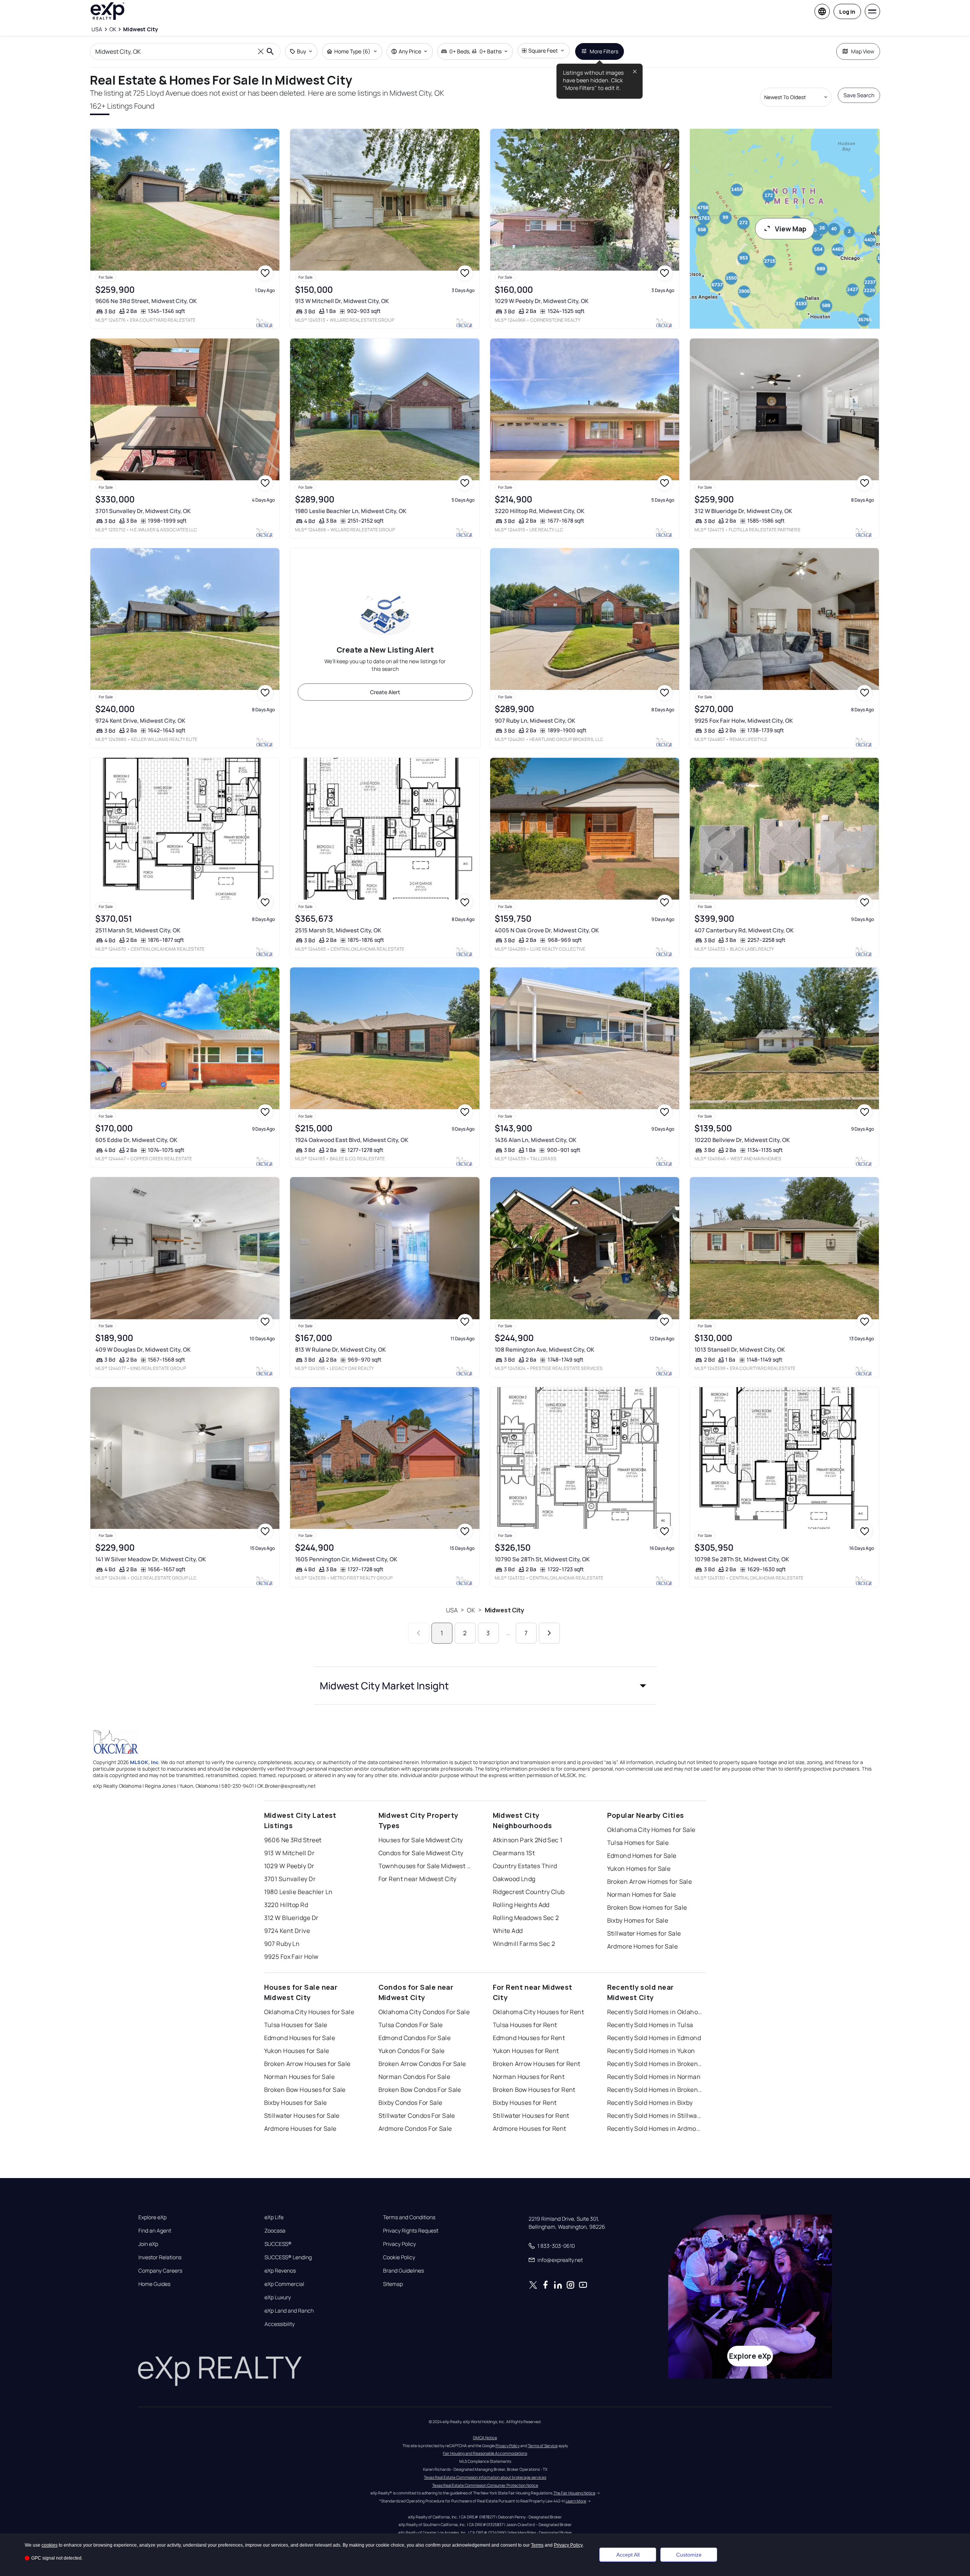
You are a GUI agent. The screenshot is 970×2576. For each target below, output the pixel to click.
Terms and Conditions (409, 2217)
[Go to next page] (549, 1633)
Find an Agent (155, 2231)
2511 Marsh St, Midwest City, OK (138, 930)
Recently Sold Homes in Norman (654, 2077)
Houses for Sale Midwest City (421, 1840)
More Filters (604, 51)
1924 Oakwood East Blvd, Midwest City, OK (352, 1140)
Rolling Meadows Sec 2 (526, 1918)
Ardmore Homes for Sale (643, 1946)
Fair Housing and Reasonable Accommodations (485, 2453)
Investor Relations (160, 2257)
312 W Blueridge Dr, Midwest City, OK (743, 511)
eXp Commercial (284, 2284)
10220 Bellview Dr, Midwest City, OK (742, 1140)
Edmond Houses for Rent (529, 2038)
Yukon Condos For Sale (412, 2051)
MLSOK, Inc (144, 1762)
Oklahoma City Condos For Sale (424, 2012)
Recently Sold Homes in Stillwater (655, 2116)
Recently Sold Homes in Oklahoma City (655, 2012)
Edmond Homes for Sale (642, 1856)
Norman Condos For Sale (414, 2077)
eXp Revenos (280, 2271)
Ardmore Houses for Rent (530, 2128)
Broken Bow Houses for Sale (305, 2090)
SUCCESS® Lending (288, 2257)
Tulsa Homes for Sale (638, 1843)
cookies (50, 2545)
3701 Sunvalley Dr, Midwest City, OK (143, 511)
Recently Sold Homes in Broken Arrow (655, 2064)
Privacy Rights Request (411, 2231)
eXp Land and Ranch (289, 2311)
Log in (847, 12)
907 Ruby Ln (282, 1944)
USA (452, 1610)
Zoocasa (275, 2231)
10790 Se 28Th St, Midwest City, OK (542, 1559)
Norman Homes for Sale (642, 1894)
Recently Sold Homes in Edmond (654, 2038)
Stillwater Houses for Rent (531, 2116)
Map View (863, 51)
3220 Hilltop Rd (286, 1905)
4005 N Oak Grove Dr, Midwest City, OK (547, 930)
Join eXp (148, 2244)
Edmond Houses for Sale (300, 2038)
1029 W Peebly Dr (289, 1866)
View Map (791, 229)
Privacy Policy (399, 2244)
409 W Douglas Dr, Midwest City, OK (143, 1350)
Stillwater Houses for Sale (302, 2116)
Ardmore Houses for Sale (300, 2128)
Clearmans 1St (514, 1853)
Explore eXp (152, 2217)
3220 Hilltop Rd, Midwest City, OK (540, 511)
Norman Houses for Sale (300, 2077)
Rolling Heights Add (521, 1905)
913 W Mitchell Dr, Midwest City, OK (342, 301)
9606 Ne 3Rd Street (293, 1840)
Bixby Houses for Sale (296, 2103)
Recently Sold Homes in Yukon (651, 2051)
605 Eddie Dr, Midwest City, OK (136, 1140)
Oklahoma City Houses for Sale (309, 2012)
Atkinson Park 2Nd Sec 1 (528, 1840)
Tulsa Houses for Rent (525, 2025)
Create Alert (385, 692)
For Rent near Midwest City (418, 1879)
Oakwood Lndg (514, 1879)
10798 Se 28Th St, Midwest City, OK (742, 1559)
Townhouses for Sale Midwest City (426, 1866)
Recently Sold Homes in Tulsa (650, 2025)
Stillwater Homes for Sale (644, 1933)
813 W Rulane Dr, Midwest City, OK (340, 1350)
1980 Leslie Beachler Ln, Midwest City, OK (351, 511)
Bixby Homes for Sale (638, 1920)
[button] (485, 1686)
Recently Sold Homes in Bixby (650, 2103)
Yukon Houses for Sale (297, 2051)
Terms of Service (543, 2446)
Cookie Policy (399, 2257)
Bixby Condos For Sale (410, 2103)
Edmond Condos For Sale (415, 2038)
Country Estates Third (525, 1866)
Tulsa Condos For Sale (411, 2025)
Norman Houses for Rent (529, 2077)
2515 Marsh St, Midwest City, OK (338, 930)
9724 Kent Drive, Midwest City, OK (140, 721)
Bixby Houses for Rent (525, 2103)
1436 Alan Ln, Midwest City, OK (536, 1140)
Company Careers (160, 2271)
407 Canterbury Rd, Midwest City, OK (744, 930)
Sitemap (393, 2284)
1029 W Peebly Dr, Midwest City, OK (542, 301)
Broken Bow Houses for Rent (534, 2090)
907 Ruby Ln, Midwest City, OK (535, 721)
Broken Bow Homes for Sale (647, 1907)
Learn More (576, 2501)
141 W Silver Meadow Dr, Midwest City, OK (151, 1559)
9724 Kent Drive (287, 1931)
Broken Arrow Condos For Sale (422, 2064)
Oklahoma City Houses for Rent (539, 2012)
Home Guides (154, 2284)
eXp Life (274, 2217)
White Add (508, 1931)
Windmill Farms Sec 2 (524, 1944)
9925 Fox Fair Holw (291, 1957)
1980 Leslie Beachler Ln (298, 1892)
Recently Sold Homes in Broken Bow (655, 2090)
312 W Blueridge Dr (291, 1918)
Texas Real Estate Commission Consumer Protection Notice (485, 2485)
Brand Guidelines (403, 2271)
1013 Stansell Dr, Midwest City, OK (740, 1350)
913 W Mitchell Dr (289, 1853)
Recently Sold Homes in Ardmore (655, 2128)
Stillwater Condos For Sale (417, 2116)
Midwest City (505, 1610)
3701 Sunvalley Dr (290, 1879)
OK (471, 1610)
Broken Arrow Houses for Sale (307, 2064)
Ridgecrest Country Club (529, 1892)
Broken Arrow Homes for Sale (650, 1881)
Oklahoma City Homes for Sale (651, 1830)
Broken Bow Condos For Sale (420, 2090)
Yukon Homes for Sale (639, 1869)
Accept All (628, 2555)
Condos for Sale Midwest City (421, 1853)
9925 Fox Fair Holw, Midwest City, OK (744, 721)
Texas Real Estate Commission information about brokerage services (485, 2477)
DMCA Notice (485, 2438)
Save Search (859, 95)
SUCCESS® (278, 2244)
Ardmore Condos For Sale (415, 2128)
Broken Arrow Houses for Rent (537, 2064)
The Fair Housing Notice (574, 2493)
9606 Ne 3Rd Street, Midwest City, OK (146, 301)
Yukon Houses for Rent (526, 2051)
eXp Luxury (278, 2297)
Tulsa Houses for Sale (296, 2025)
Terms (537, 2545)
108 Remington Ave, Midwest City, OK (544, 1350)
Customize (689, 2555)
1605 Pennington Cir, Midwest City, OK (346, 1559)
